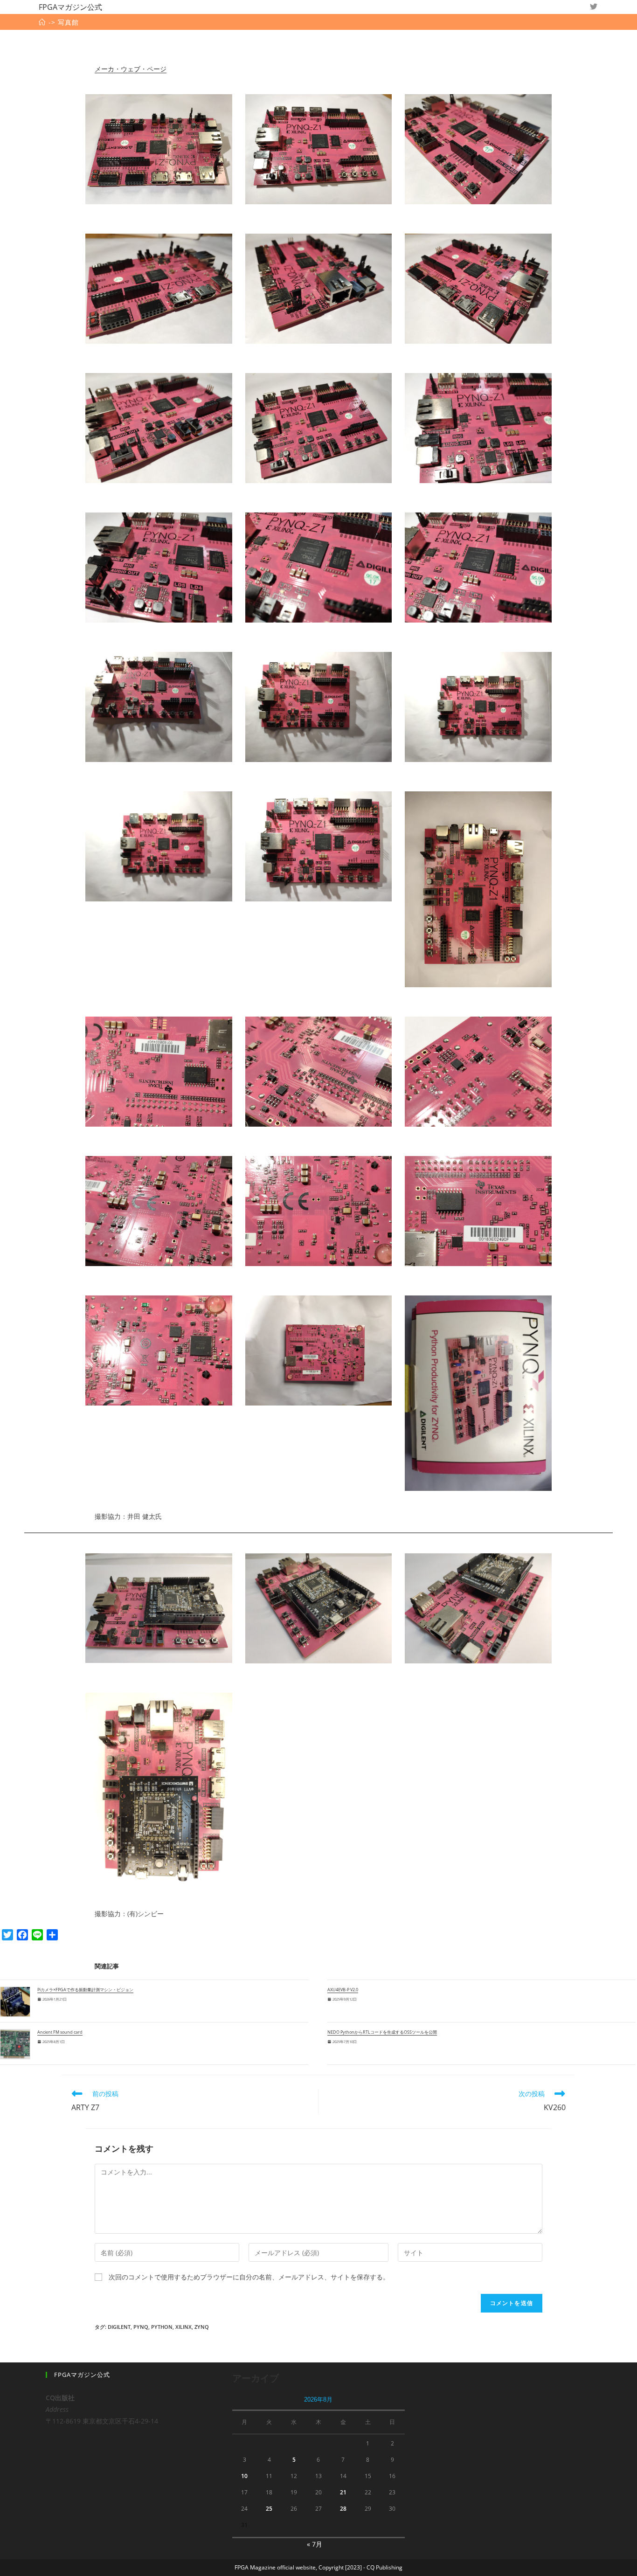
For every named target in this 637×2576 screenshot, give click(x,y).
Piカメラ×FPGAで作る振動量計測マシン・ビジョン (85, 1990)
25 (269, 2509)
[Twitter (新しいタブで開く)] (594, 7)
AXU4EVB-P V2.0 (343, 1990)
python (162, 2327)
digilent (119, 2327)
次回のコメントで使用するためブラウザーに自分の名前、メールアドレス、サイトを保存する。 (249, 2277)
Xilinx (183, 2327)
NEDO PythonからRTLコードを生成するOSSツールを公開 (382, 2032)
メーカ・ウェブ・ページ (131, 69)
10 (244, 2476)
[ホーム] (42, 22)
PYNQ (141, 2327)
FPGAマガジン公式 (70, 7)
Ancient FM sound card (60, 2032)
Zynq (202, 2327)
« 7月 (315, 2544)
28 (343, 2509)
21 (343, 2492)
